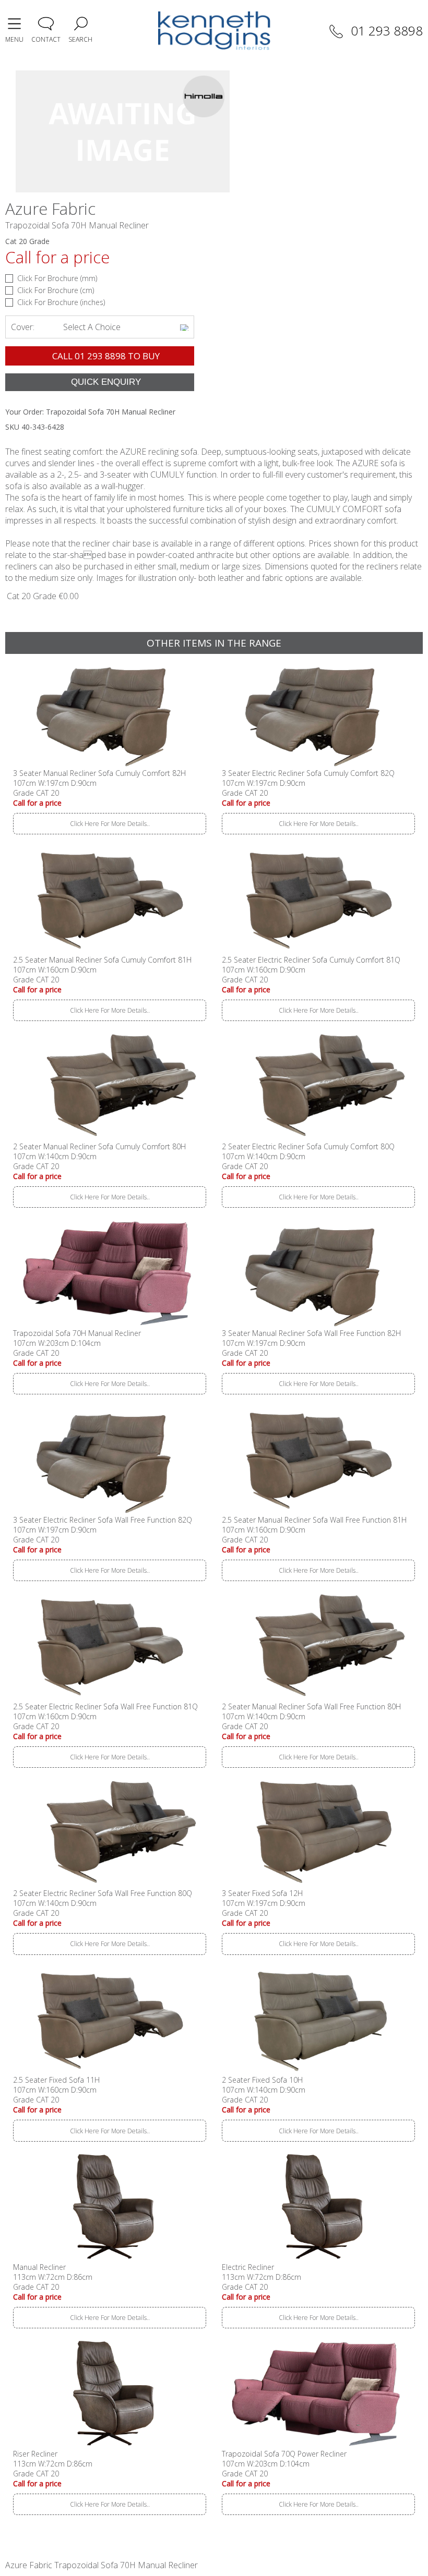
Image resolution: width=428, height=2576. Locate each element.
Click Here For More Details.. (110, 824)
